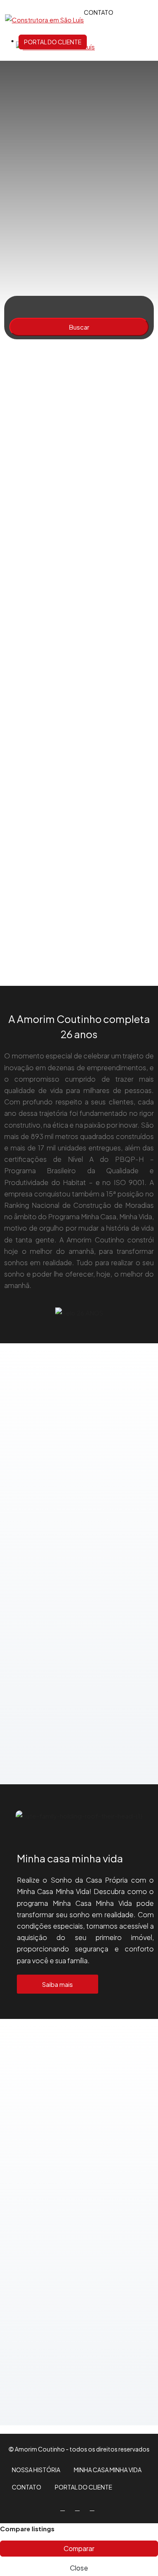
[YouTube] (94, 2508)
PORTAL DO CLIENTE (83, 2487)
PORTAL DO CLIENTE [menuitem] (53, 42)
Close (79, 2568)
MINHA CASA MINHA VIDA (108, 2470)
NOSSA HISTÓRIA (36, 2470)
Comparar (79, 2548)
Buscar (79, 327)
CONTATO (27, 2487)
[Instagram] (79, 2508)
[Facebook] (64, 2508)
